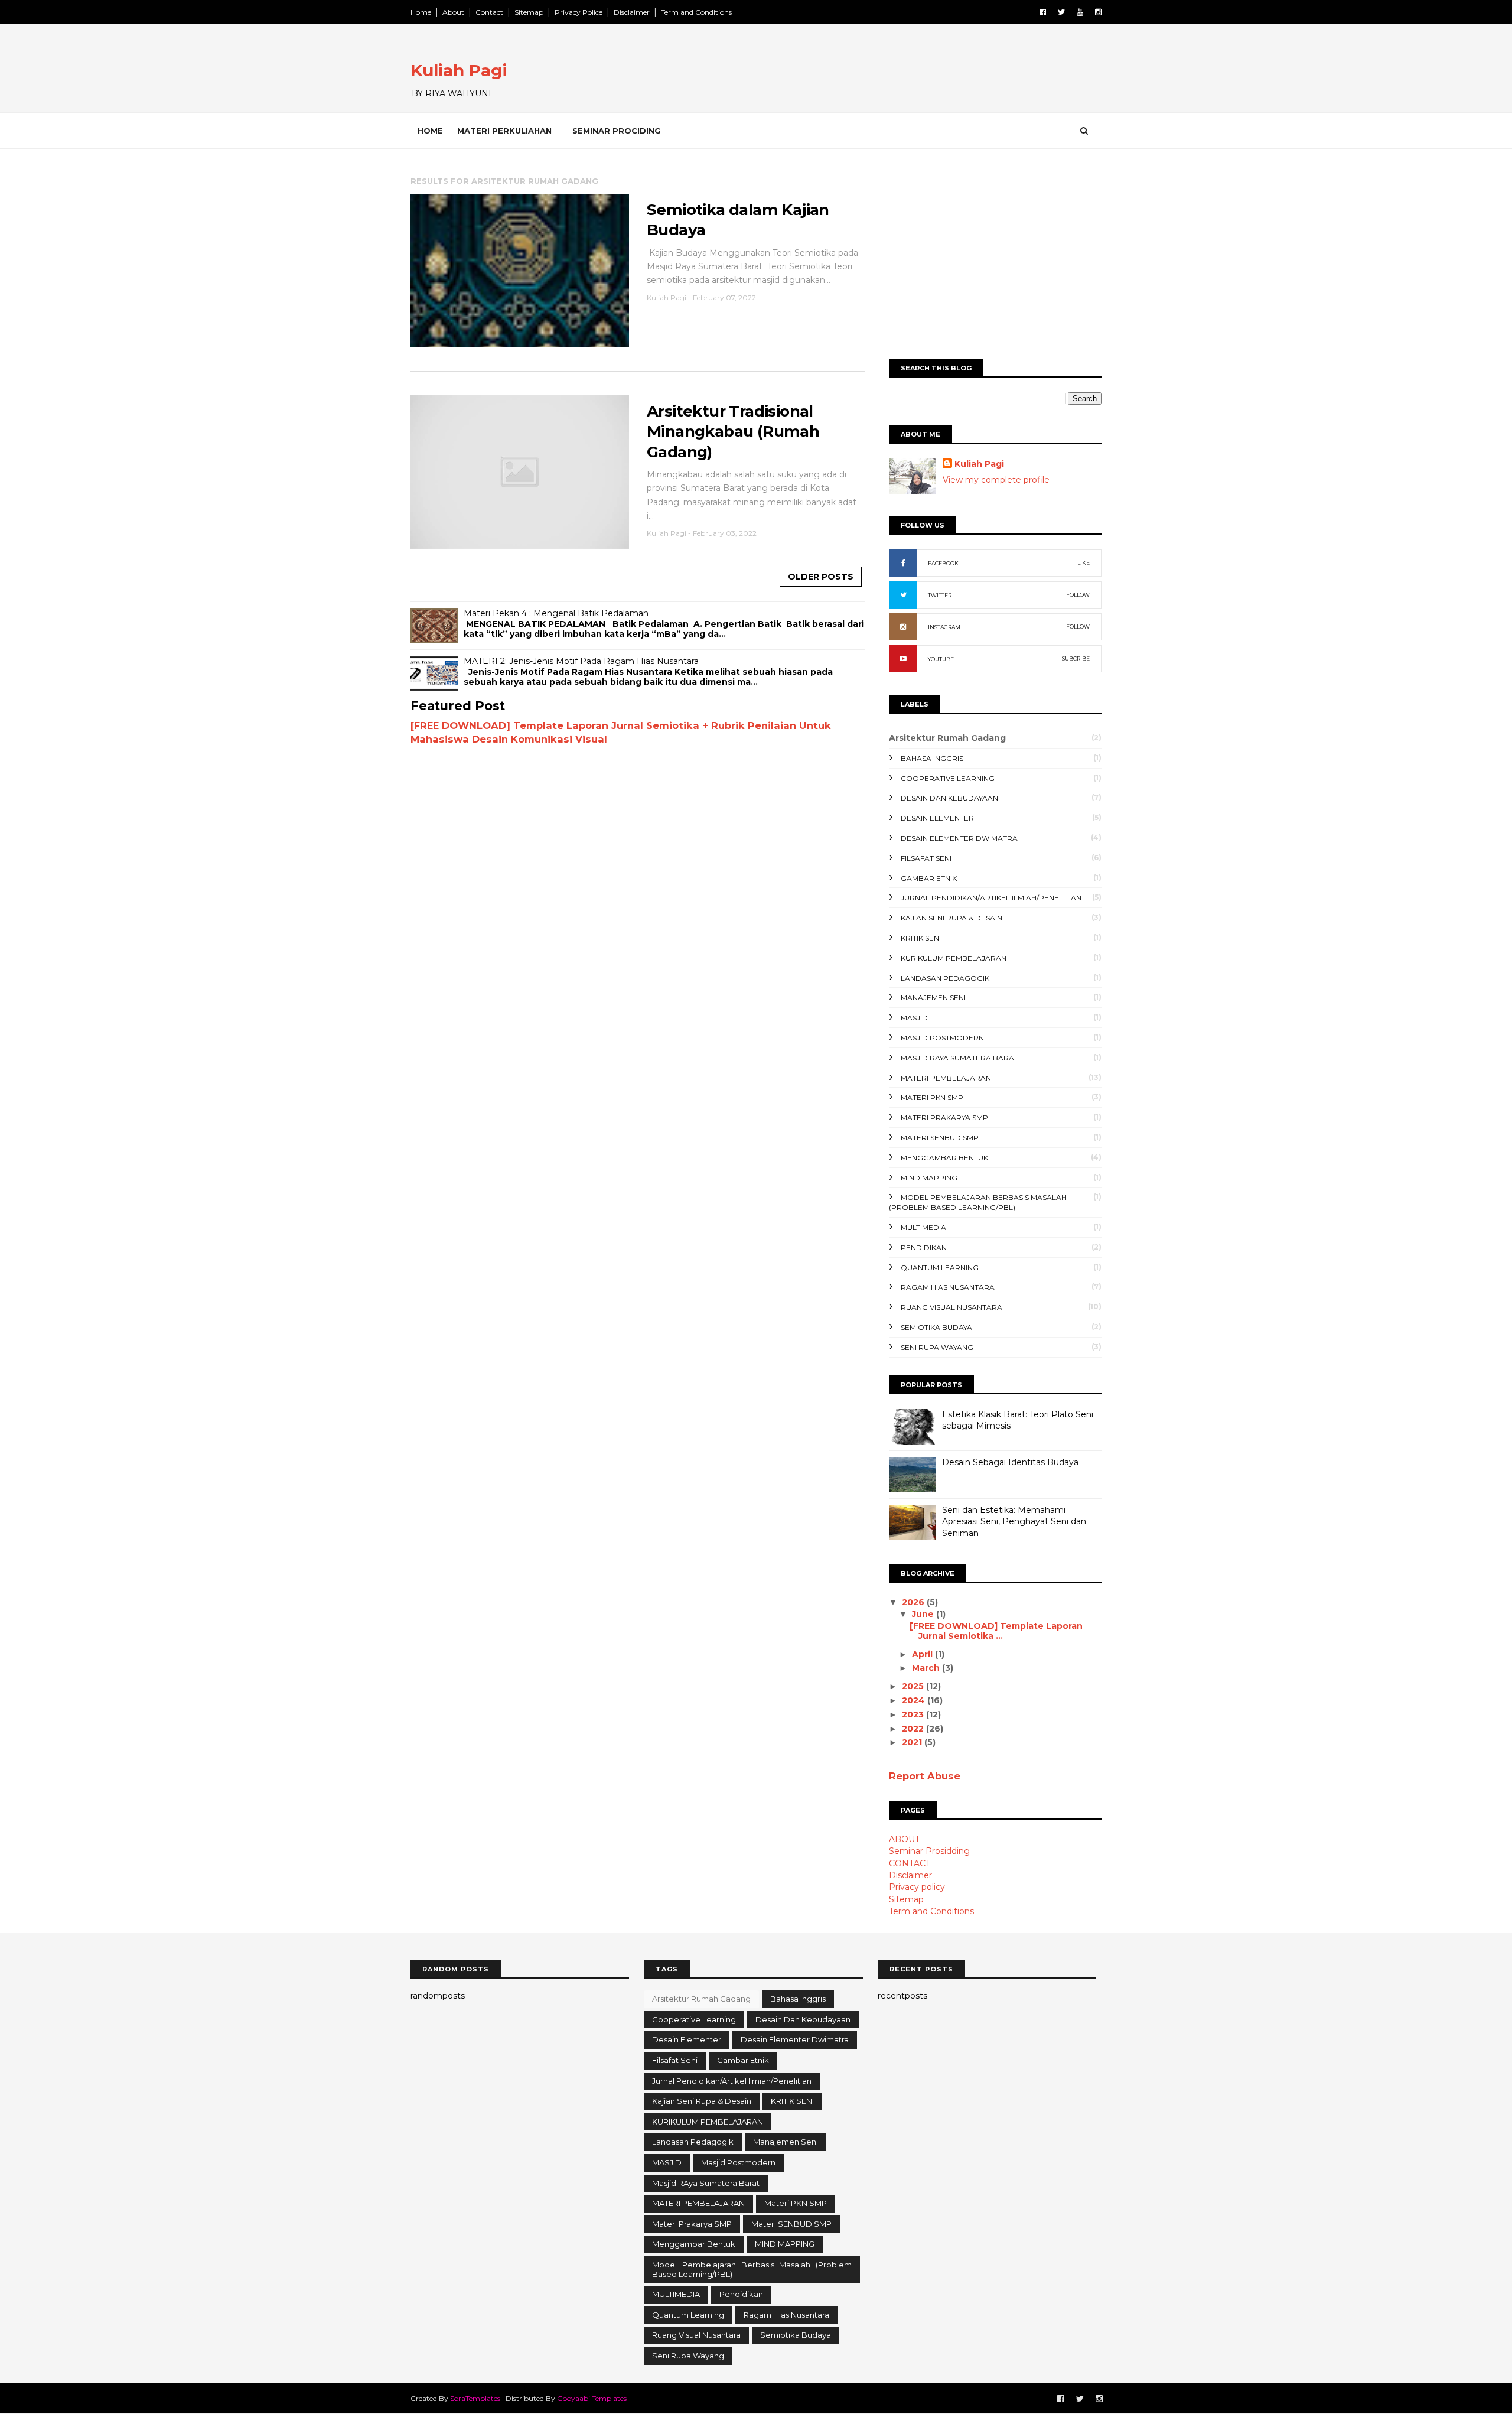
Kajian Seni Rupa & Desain (951, 918)
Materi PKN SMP (932, 1097)
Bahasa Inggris (932, 758)
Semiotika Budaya (936, 1327)
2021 (913, 1742)
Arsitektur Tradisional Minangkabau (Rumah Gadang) (733, 432)
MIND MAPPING (929, 1178)
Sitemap (529, 12)
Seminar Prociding (617, 131)
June (924, 1614)
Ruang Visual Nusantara (951, 1307)
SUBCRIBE (1076, 658)
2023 (914, 1714)
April (923, 1654)
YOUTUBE (941, 659)
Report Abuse (925, 1776)
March (927, 1668)
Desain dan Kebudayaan (949, 798)
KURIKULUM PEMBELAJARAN (954, 958)
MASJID (914, 1018)
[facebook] (1043, 12)
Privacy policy (917, 1887)
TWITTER (940, 595)
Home (421, 12)
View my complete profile (996, 480)
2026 (914, 1602)
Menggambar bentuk (944, 1158)
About (453, 12)
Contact (489, 12)
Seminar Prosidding (929, 1851)
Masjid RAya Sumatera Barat (959, 1058)
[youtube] (1080, 12)
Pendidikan (924, 1247)
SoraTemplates (475, 2398)
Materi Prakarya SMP (944, 1117)
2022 (914, 1729)
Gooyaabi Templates (592, 2398)
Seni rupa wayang (937, 1347)
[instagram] (1098, 12)
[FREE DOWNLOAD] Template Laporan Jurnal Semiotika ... (996, 1631)
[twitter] (1061, 12)
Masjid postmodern (942, 1038)
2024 (915, 1700)
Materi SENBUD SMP (940, 1138)
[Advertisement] (995, 258)
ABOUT (904, 1839)
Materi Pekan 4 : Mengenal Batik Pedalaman (556, 613)
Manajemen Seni (933, 998)
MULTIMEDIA (923, 1227)
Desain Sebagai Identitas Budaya (1010, 1462)
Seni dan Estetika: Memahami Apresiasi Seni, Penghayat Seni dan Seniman (1014, 1522)
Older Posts (821, 577)
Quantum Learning (940, 1268)
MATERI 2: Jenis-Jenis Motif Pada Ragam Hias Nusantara (581, 661)
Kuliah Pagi (459, 70)
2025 (914, 1686)
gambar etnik (929, 878)
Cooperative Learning (948, 778)
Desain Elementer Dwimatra (959, 838)
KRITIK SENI (921, 938)
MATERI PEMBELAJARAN (946, 1078)
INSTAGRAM (944, 627)
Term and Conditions (696, 12)
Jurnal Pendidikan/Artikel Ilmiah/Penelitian (991, 898)
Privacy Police (579, 12)
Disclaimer (632, 12)
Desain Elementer (937, 818)
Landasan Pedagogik (945, 978)
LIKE (1084, 563)
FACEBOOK (943, 563)
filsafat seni (926, 858)
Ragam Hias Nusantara (948, 1287)
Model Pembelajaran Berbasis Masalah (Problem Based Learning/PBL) (978, 1202)
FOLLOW (1078, 595)
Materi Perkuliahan (504, 131)
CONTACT (910, 1863)
